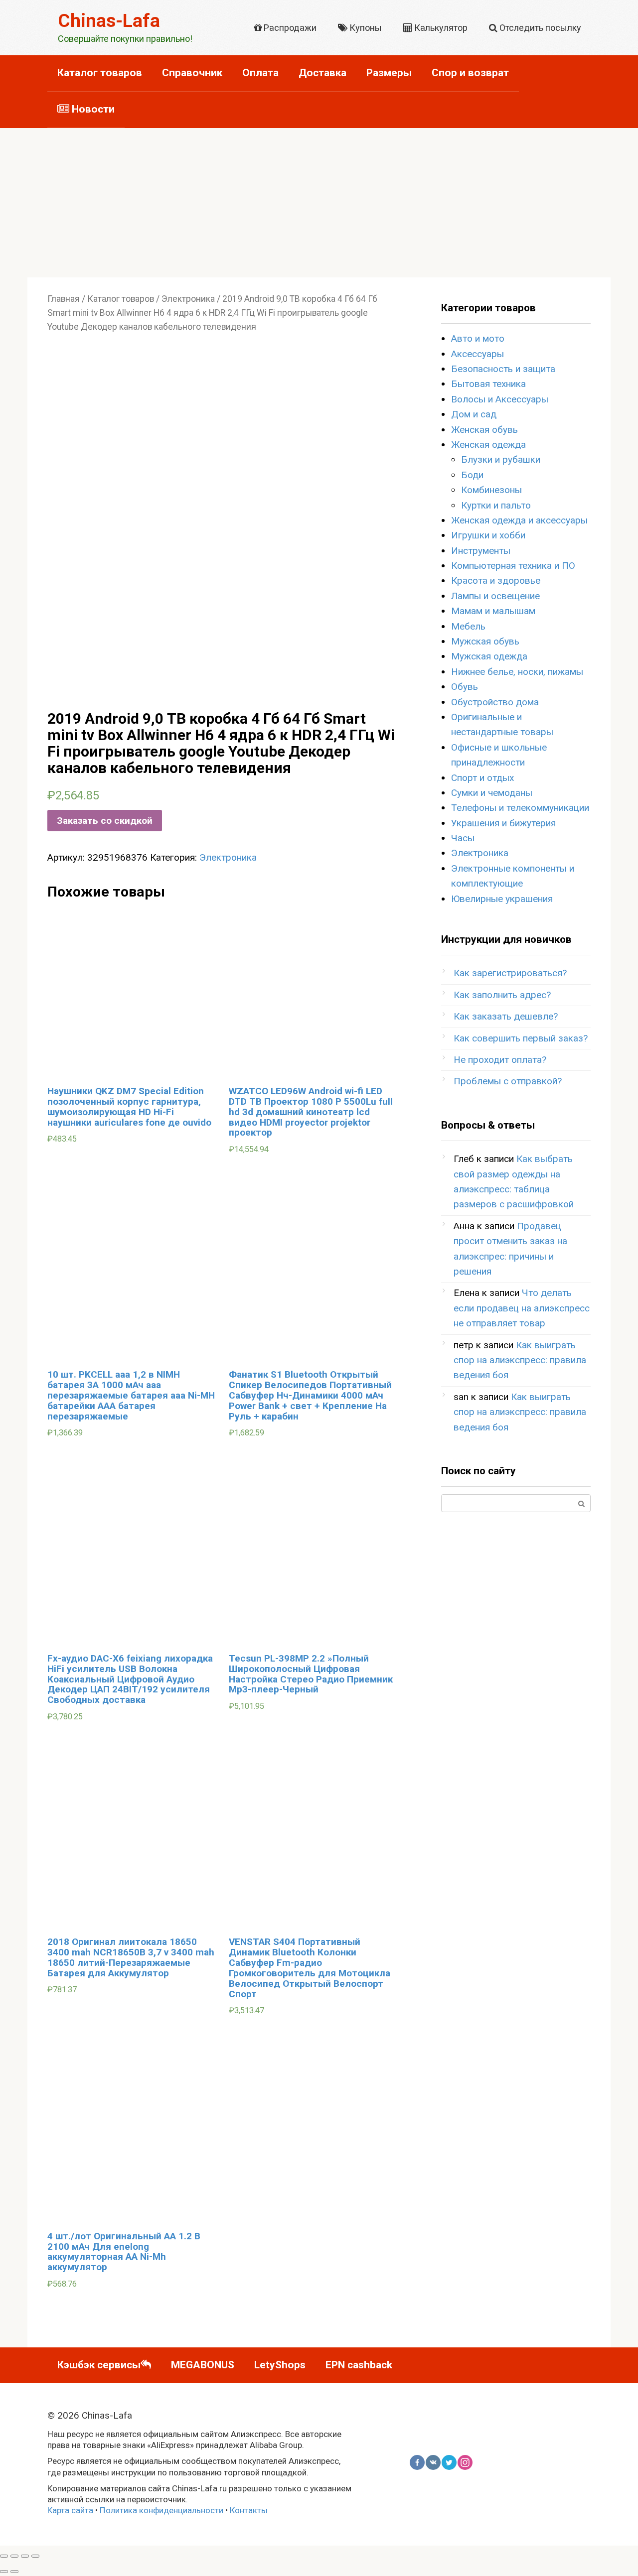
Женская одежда (488, 445)
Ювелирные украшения (502, 899)
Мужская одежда (489, 656)
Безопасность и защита (503, 369)
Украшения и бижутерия (503, 823)
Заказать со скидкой (105, 821)
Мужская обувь (485, 641)
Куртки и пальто (496, 505)
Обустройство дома (495, 702)
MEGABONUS (203, 2365)
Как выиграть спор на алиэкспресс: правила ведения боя (520, 1360)
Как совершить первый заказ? (521, 1038)
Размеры (389, 73)
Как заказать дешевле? (506, 1016)
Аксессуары (478, 354)
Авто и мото (478, 338)
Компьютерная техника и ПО (513, 566)
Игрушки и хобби (488, 535)
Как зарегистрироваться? (510, 973)
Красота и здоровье (496, 580)
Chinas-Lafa (109, 21)
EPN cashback (359, 2365)
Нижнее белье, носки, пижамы (517, 672)
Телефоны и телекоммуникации (520, 808)
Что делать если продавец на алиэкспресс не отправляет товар (522, 1308)
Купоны (365, 28)
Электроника (188, 299)
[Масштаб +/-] (35, 2556)
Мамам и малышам (493, 611)
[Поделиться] (14, 2556)
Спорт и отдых (482, 778)
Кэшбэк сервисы (99, 2365)
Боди (472, 475)
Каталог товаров (100, 73)
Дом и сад (474, 414)
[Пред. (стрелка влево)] (4, 2572)
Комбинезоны (491, 490)
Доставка (322, 73)
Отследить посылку (539, 28)
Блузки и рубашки (501, 459)
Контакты (249, 2510)
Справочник (192, 73)
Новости (92, 109)
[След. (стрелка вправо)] (14, 2572)
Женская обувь (484, 430)
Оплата (260, 73)
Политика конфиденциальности (161, 2510)
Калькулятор (440, 28)
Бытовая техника (488, 384)
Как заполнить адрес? (502, 995)
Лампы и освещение (495, 596)
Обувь (465, 687)
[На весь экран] (25, 2556)
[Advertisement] (319, 203)
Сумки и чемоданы (492, 793)
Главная (64, 299)
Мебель (468, 626)
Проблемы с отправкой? (508, 1081)
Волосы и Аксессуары (500, 399)
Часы (463, 838)
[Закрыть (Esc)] (4, 2556)
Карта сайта (70, 2510)
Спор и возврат (470, 73)
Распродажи (289, 28)
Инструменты (481, 551)
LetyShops (280, 2365)
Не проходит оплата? (500, 1060)
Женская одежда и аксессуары (519, 520)
